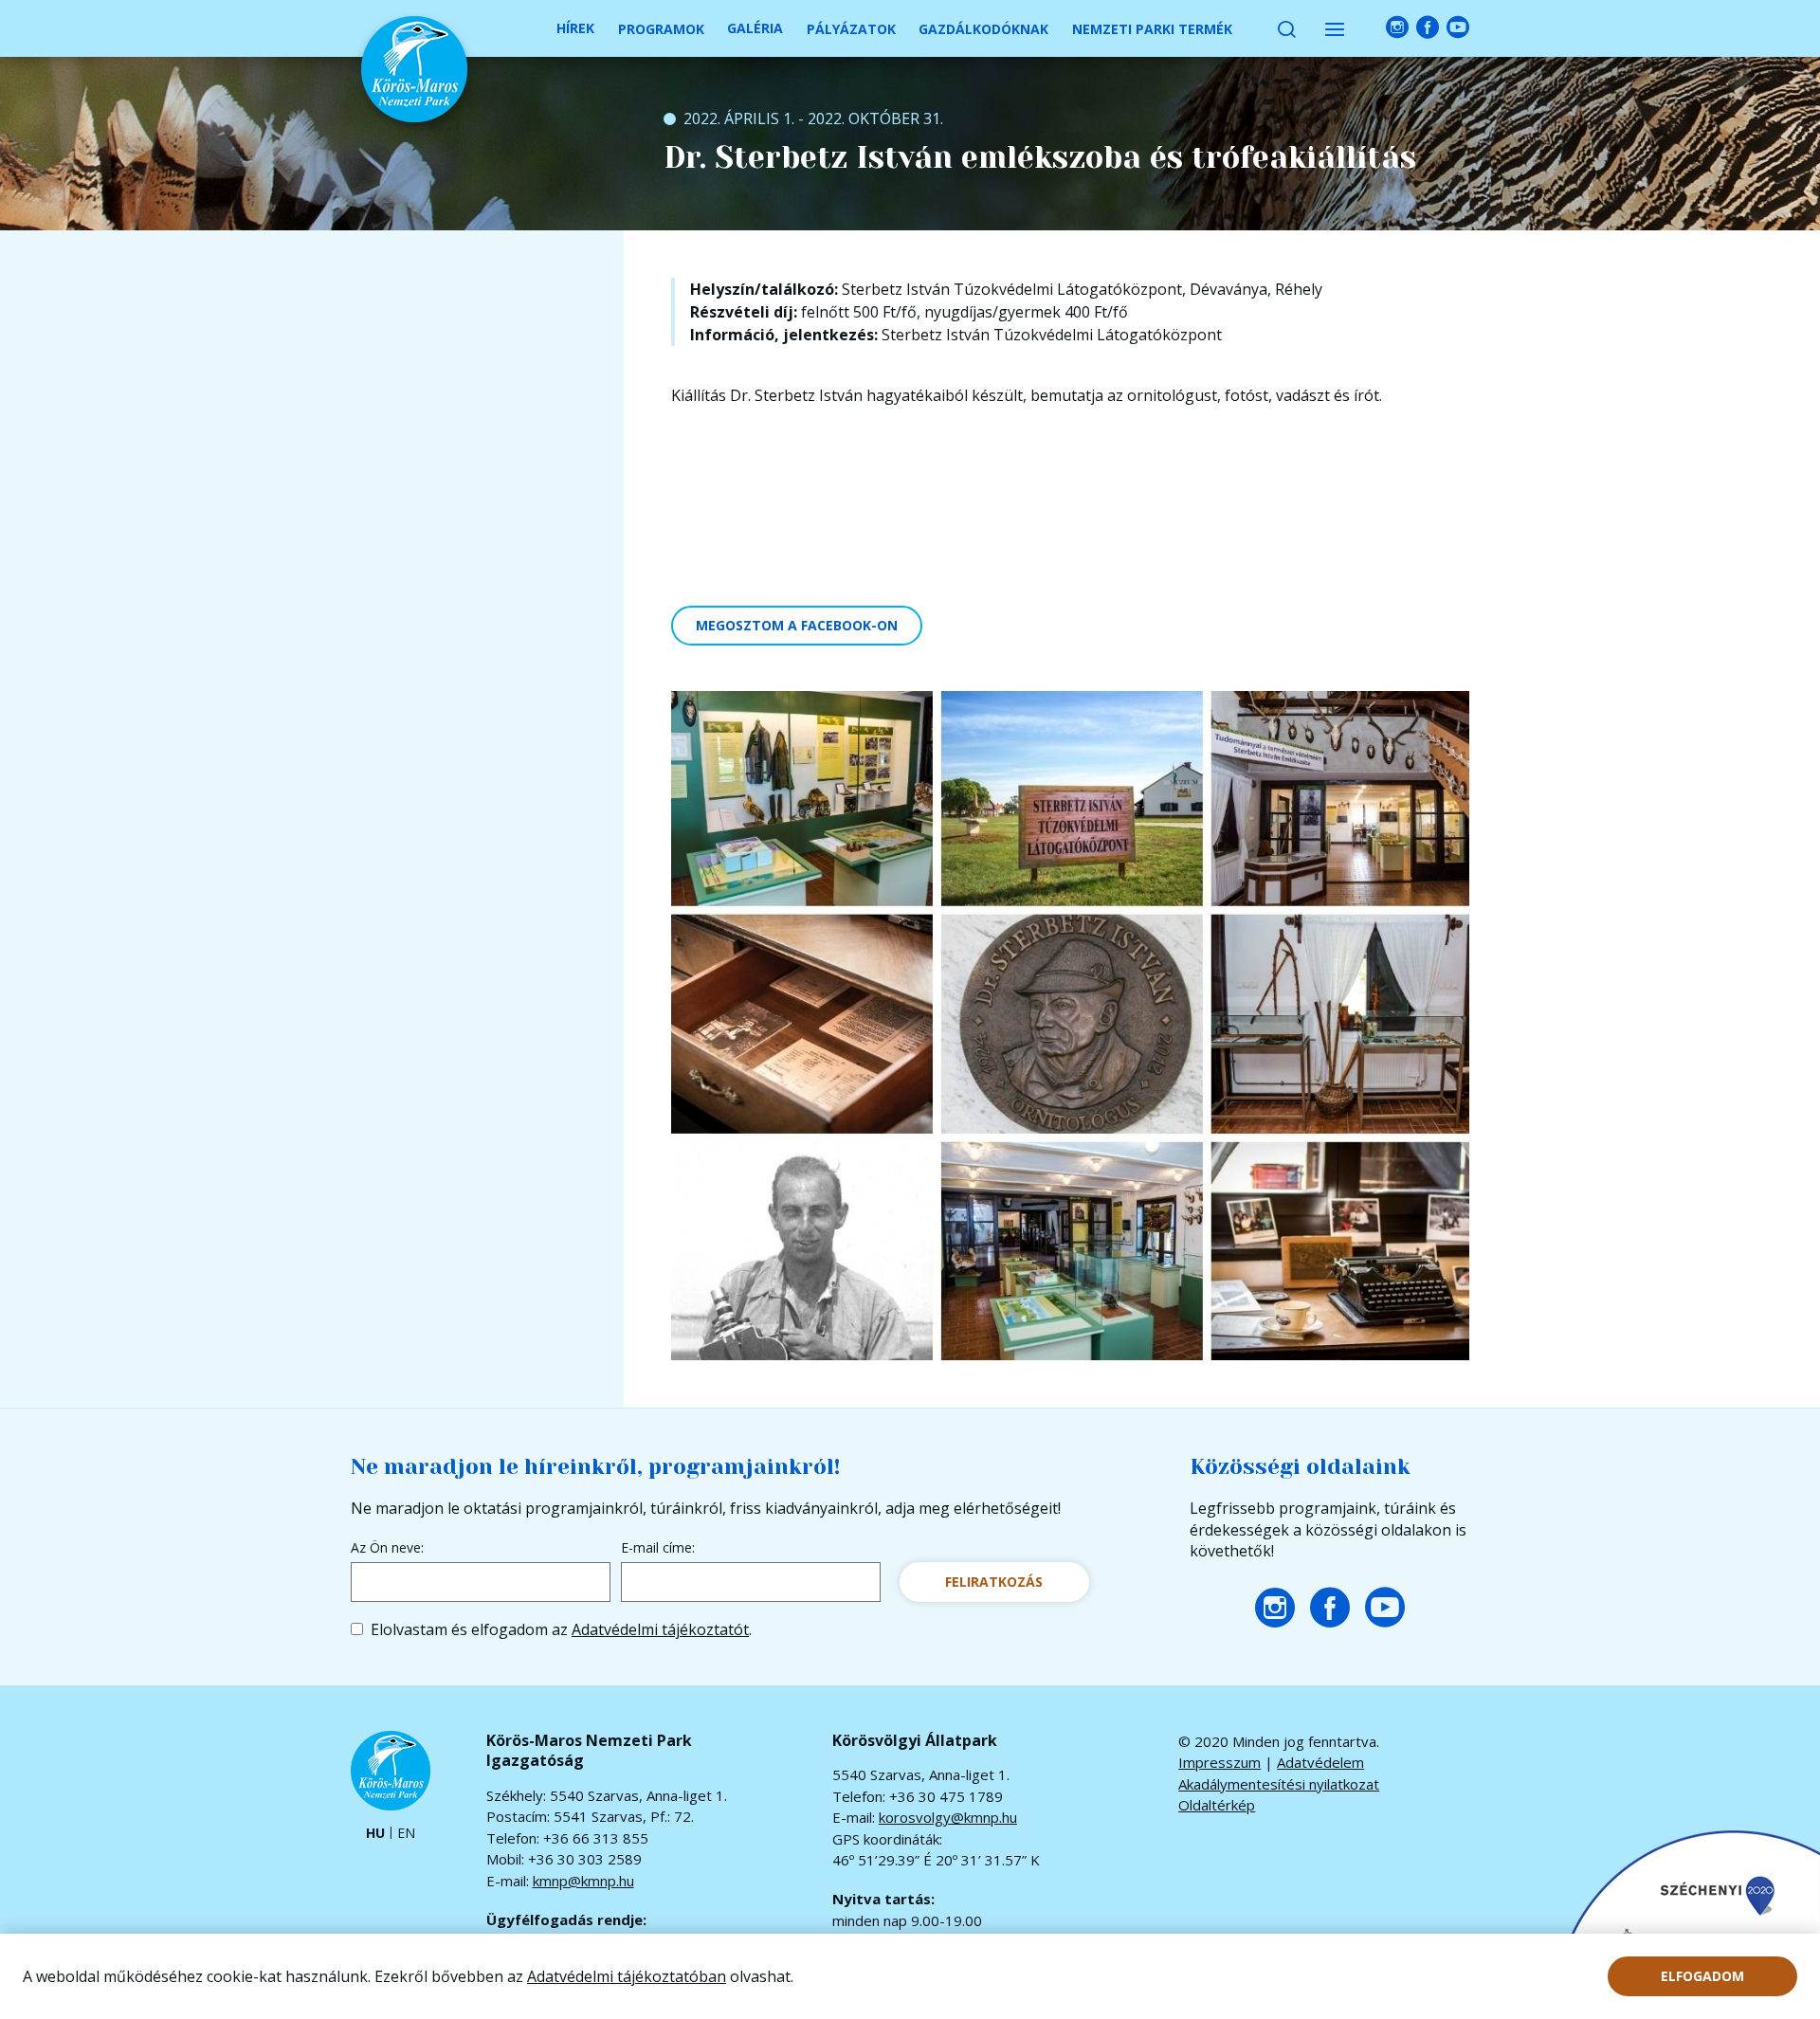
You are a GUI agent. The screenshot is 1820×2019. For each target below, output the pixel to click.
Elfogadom (1702, 1976)
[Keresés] (1286, 28)
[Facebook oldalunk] (1428, 28)
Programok (661, 29)
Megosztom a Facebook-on (797, 625)
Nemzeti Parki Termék (1152, 29)
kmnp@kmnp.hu (583, 1881)
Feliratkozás (994, 1582)
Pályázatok (851, 29)
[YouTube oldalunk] (1458, 28)
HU (375, 1834)
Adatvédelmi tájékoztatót (660, 1629)
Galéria (755, 28)
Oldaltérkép (1217, 1805)
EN (406, 1834)
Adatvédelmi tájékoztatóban (627, 1976)
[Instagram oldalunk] (1397, 28)
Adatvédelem (1320, 1762)
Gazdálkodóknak (983, 29)
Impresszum (1219, 1762)
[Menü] (1335, 28)
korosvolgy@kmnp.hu (948, 1817)
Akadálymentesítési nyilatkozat (1279, 1784)
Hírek (575, 28)
